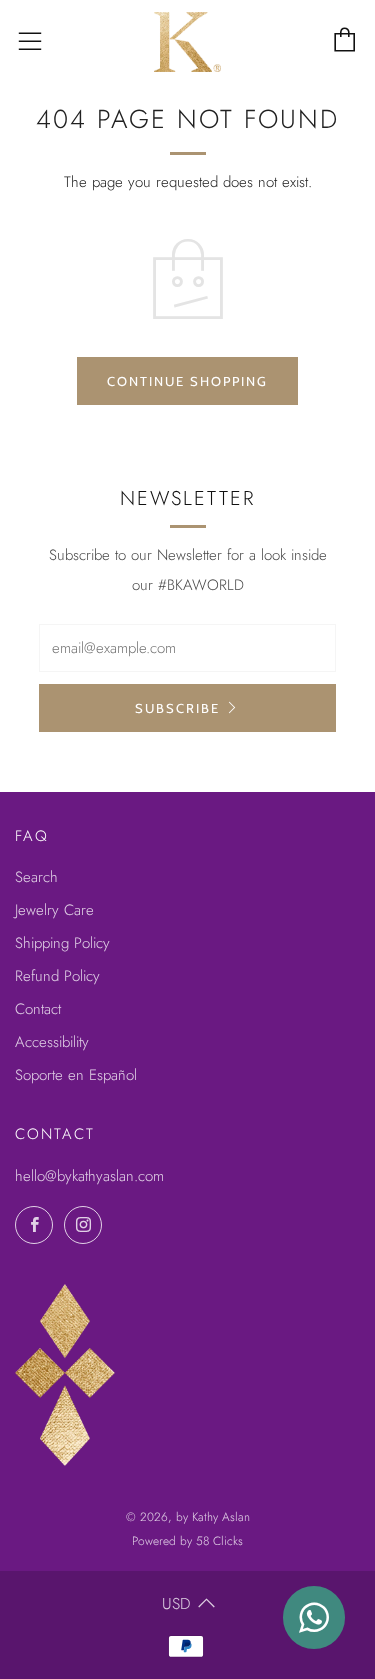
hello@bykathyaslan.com (89, 1176)
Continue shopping (187, 381)
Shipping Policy (62, 943)
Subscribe (177, 708)
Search (36, 877)
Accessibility (52, 1042)
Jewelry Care (54, 910)
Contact (38, 1009)
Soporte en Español (76, 1075)
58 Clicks (219, 1541)
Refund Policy (57, 976)
